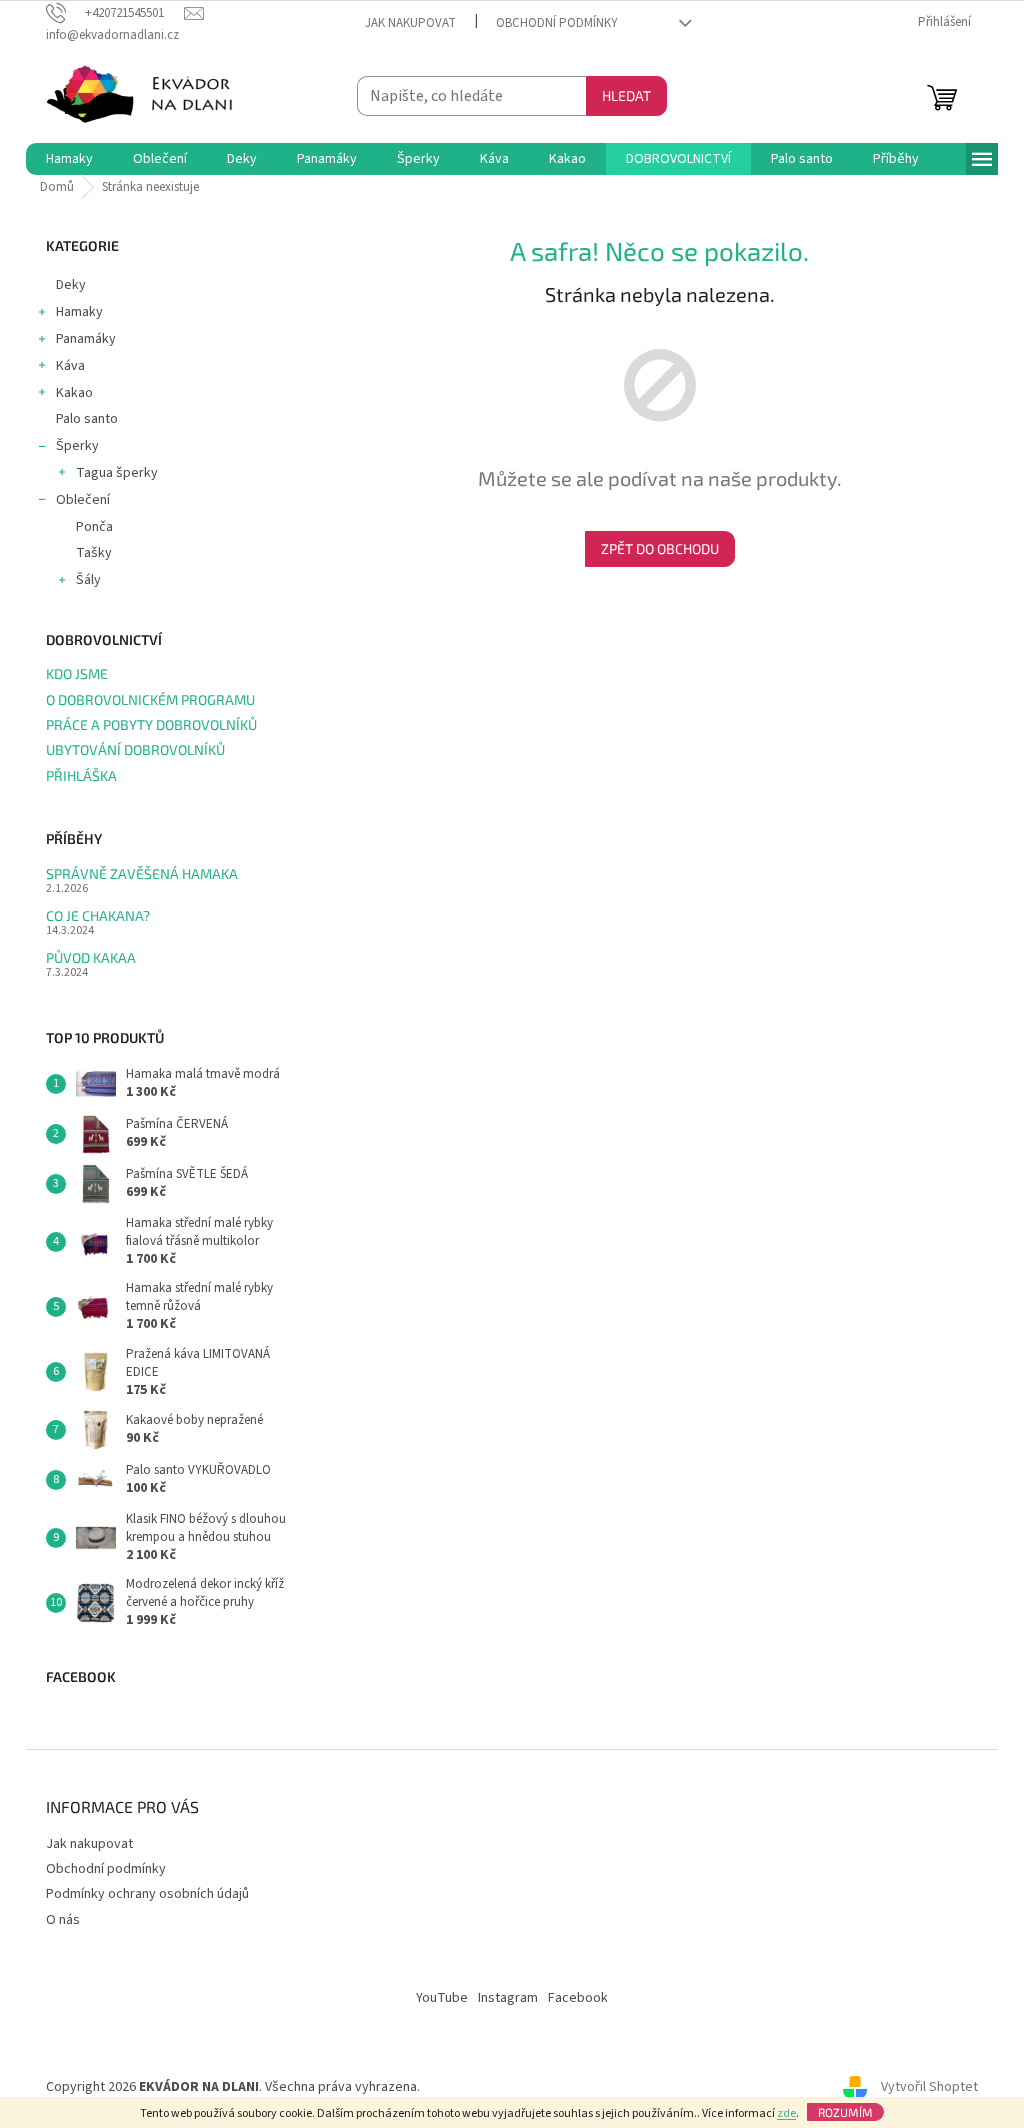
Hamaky (79, 312)
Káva (70, 366)
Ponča (94, 527)
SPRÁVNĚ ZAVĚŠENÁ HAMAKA (142, 873)
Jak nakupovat (410, 23)
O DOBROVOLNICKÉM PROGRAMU (150, 699)
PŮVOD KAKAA (91, 957)
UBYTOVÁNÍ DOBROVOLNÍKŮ (135, 749)
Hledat (626, 95)
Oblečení (83, 500)
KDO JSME (77, 673)
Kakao (74, 393)
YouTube (442, 1998)
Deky (71, 285)
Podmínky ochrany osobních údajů (147, 1894)
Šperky (77, 446)
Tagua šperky (117, 473)
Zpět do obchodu (660, 548)
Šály (88, 580)
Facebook (578, 1998)
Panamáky (86, 339)
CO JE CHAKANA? (98, 915)
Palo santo (87, 419)
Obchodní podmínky (557, 23)
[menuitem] (69, 159)
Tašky (94, 553)
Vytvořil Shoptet (929, 2087)
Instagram (508, 1998)
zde (786, 2113)
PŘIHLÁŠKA (81, 775)
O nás (63, 1920)
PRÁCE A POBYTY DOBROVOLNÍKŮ (151, 724)
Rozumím (845, 2112)
